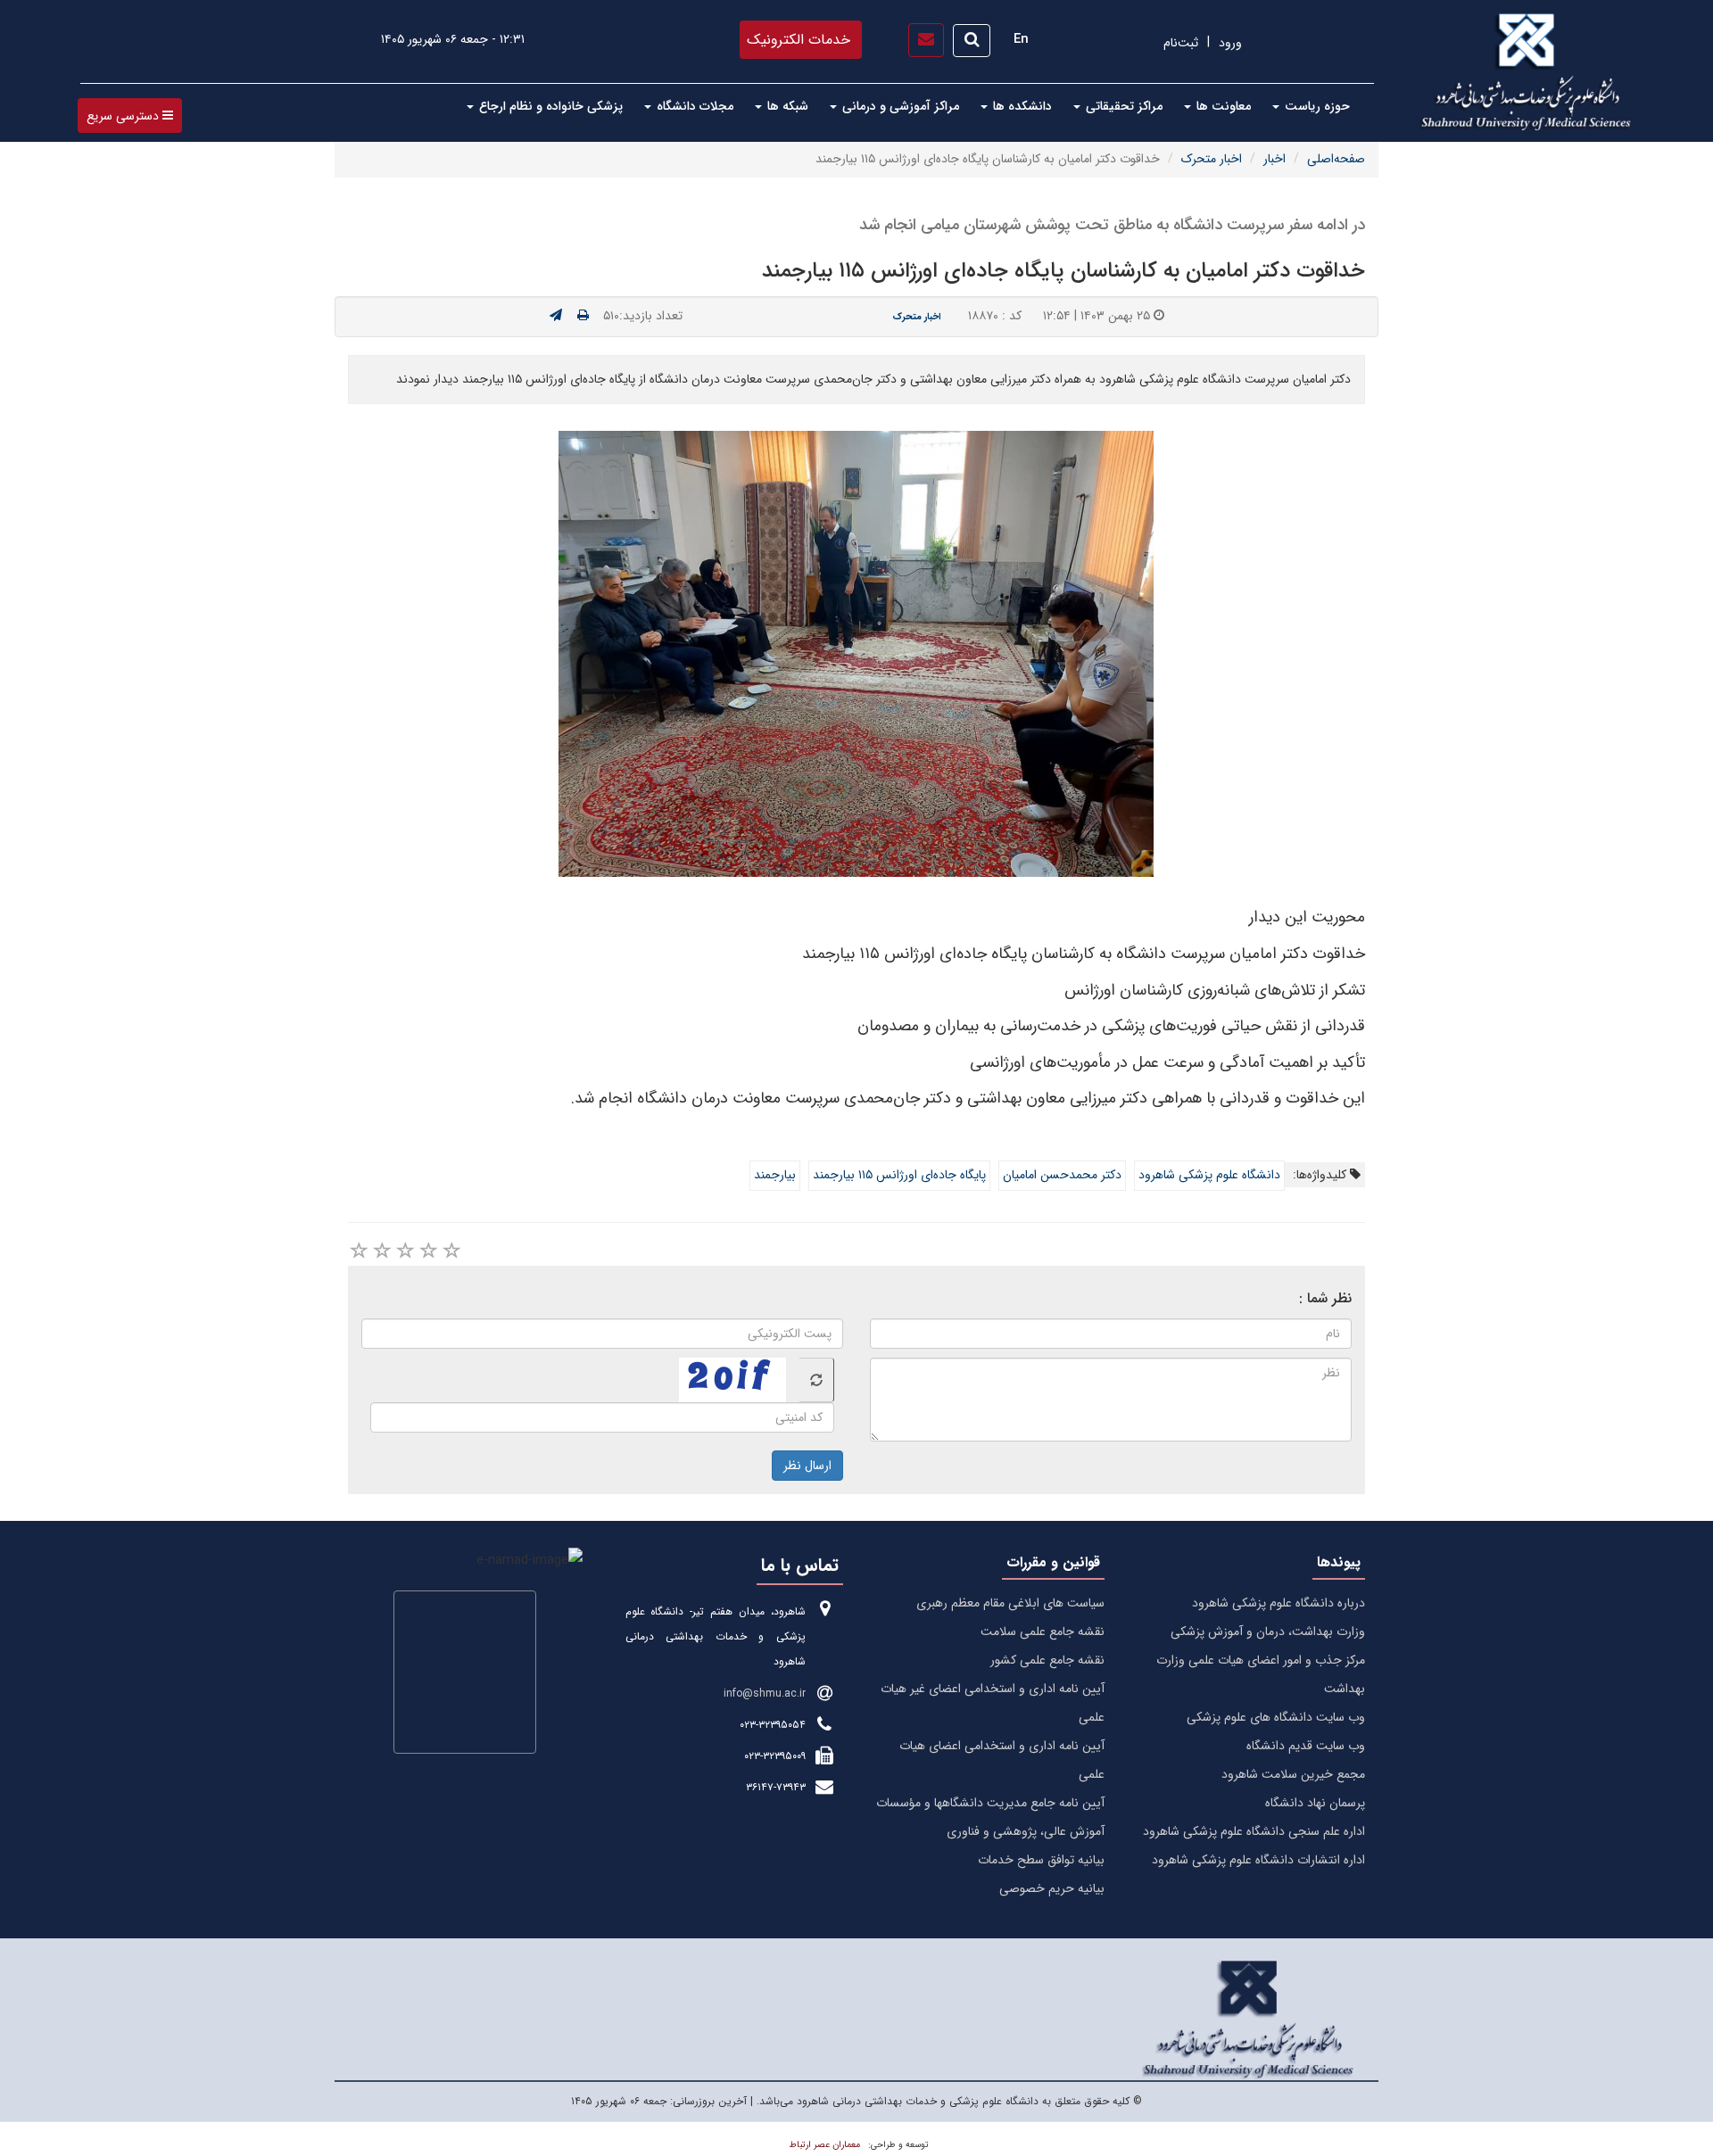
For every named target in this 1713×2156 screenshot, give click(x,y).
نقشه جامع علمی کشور (1047, 1660)
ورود (1230, 43)
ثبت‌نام (1181, 43)
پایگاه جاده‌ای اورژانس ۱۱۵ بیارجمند (899, 1175)
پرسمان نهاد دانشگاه (1315, 1803)
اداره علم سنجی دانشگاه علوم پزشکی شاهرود (1254, 1831)
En (1021, 39)
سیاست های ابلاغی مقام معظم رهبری (1010, 1603)
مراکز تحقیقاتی (1122, 106)
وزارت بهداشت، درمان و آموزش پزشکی (1268, 1631)
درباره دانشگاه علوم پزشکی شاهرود (1279, 1603)
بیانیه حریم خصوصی (1052, 1888)
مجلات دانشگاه (693, 106)
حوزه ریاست (1316, 106)
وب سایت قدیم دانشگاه (1306, 1746)
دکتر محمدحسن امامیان (1062, 1175)
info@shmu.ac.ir (765, 1693)
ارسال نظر (807, 1466)
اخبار (1274, 159)
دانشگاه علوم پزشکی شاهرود (1209, 1175)
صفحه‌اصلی (1336, 159)
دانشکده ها (1021, 106)
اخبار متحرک (1212, 159)
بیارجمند (775, 1175)
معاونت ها (1222, 106)
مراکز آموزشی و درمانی (899, 106)
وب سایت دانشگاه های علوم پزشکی (1276, 1717)
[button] (130, 116)
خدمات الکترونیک (799, 40)
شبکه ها (786, 106)
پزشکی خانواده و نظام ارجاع (549, 106)
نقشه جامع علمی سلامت (1043, 1631)
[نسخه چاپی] (583, 316)
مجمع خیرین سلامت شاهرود (1293, 1774)
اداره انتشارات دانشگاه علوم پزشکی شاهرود (1258, 1860)
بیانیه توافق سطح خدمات (1041, 1860)
